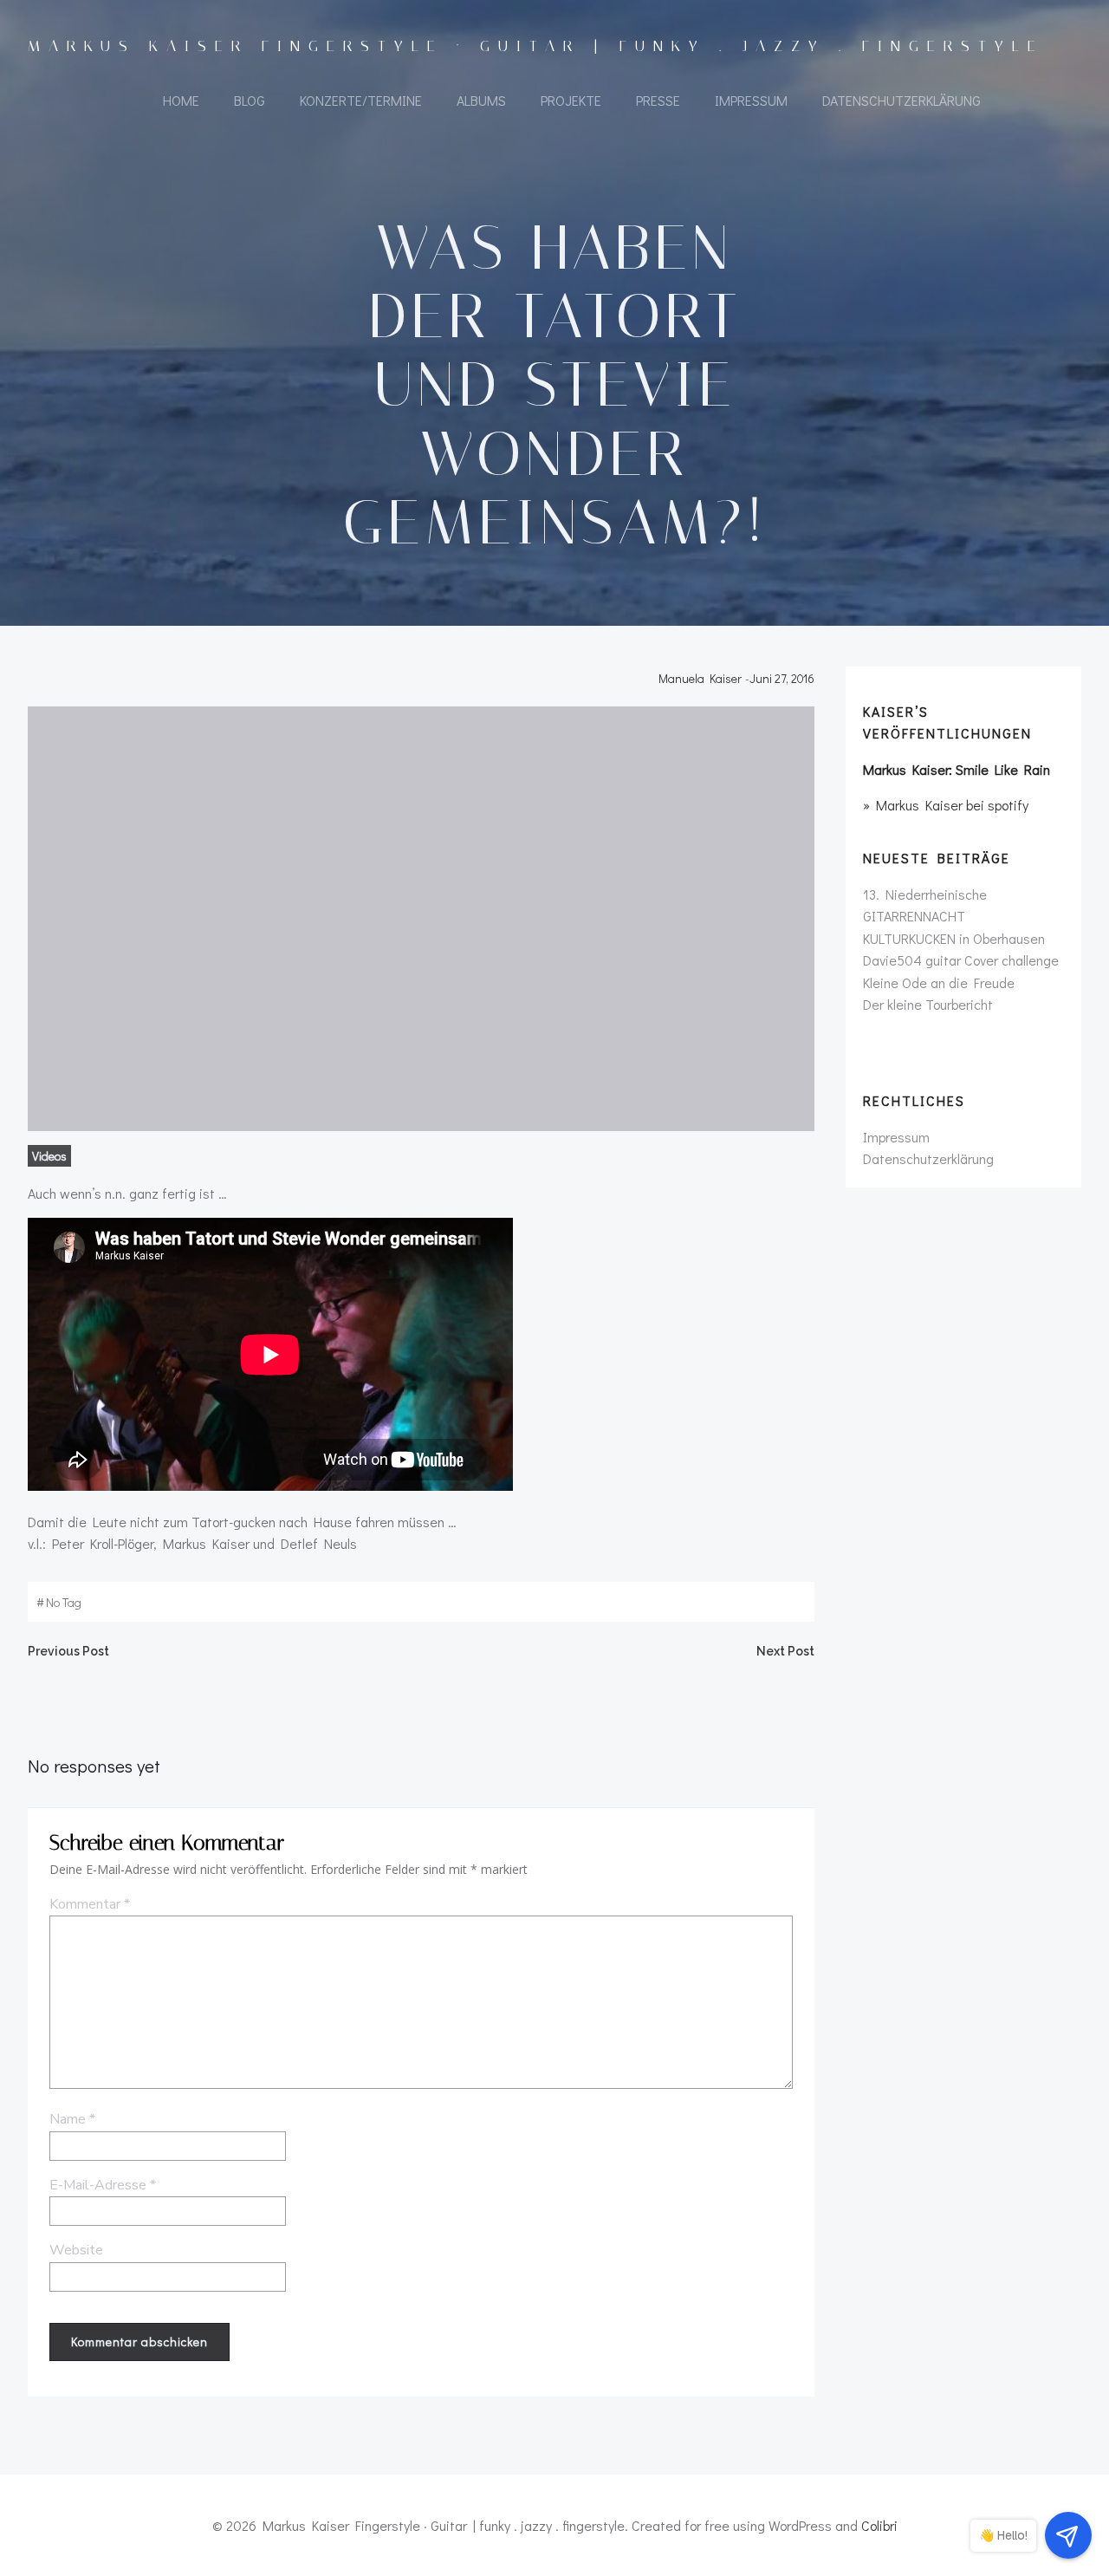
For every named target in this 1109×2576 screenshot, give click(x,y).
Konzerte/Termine (361, 100)
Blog (250, 100)
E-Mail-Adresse (103, 2185)
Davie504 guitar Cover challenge (961, 960)
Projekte (571, 100)
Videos (49, 1156)
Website (76, 2250)
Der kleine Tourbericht (928, 1004)
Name (72, 2119)
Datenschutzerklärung (901, 100)
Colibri (879, 2525)
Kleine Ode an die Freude (939, 982)
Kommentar (90, 1904)
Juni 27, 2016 (782, 678)
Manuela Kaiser (700, 678)
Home (181, 100)
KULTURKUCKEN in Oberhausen (954, 938)
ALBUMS (481, 100)
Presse (658, 100)
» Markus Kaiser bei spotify (946, 805)
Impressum (751, 100)
